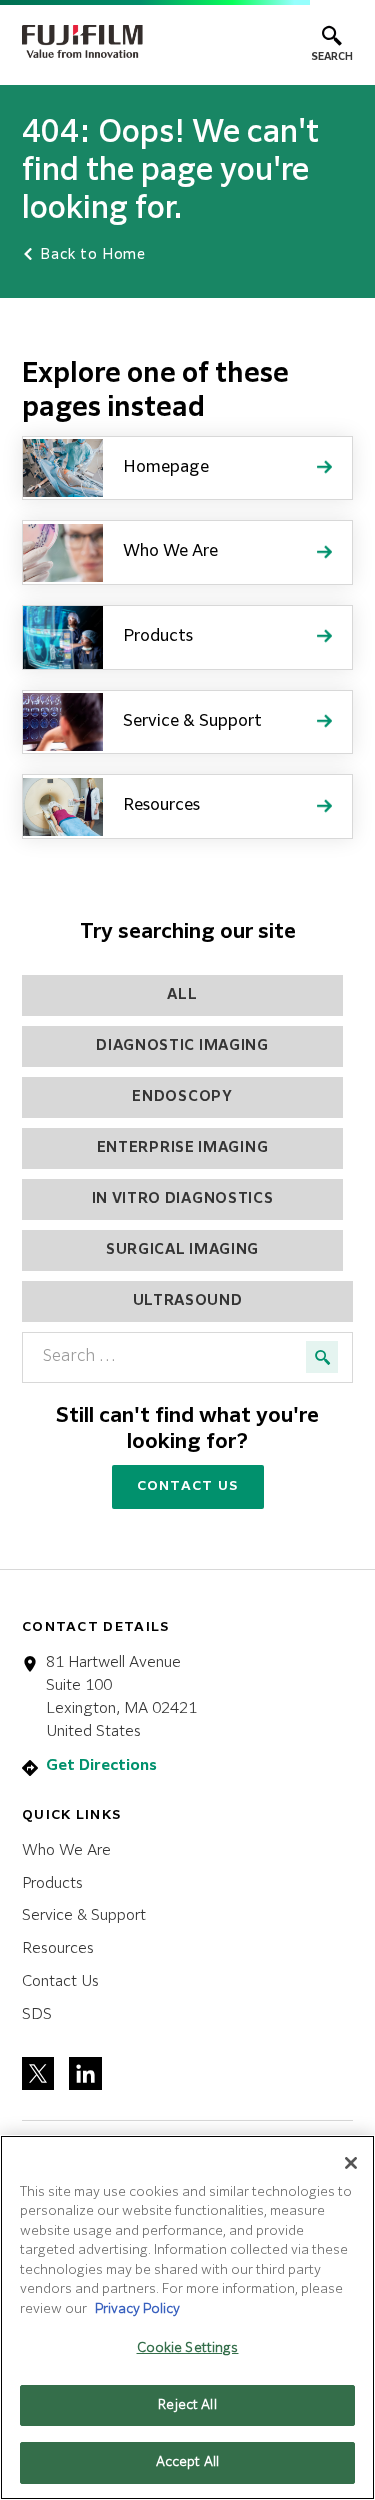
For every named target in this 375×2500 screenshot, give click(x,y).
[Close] (351, 2163)
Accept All (187, 2462)
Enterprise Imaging (183, 1148)
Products (52, 1883)
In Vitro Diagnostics (183, 1199)
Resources (58, 1948)
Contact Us (188, 1486)
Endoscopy (182, 1097)
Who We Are (66, 1850)
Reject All (187, 2405)
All (182, 995)
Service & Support (84, 1915)
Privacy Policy (137, 2309)
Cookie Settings (188, 2348)
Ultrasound (188, 1301)
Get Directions (101, 1765)
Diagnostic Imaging (182, 1046)
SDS (37, 2014)
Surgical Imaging (182, 1250)
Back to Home (91, 255)
